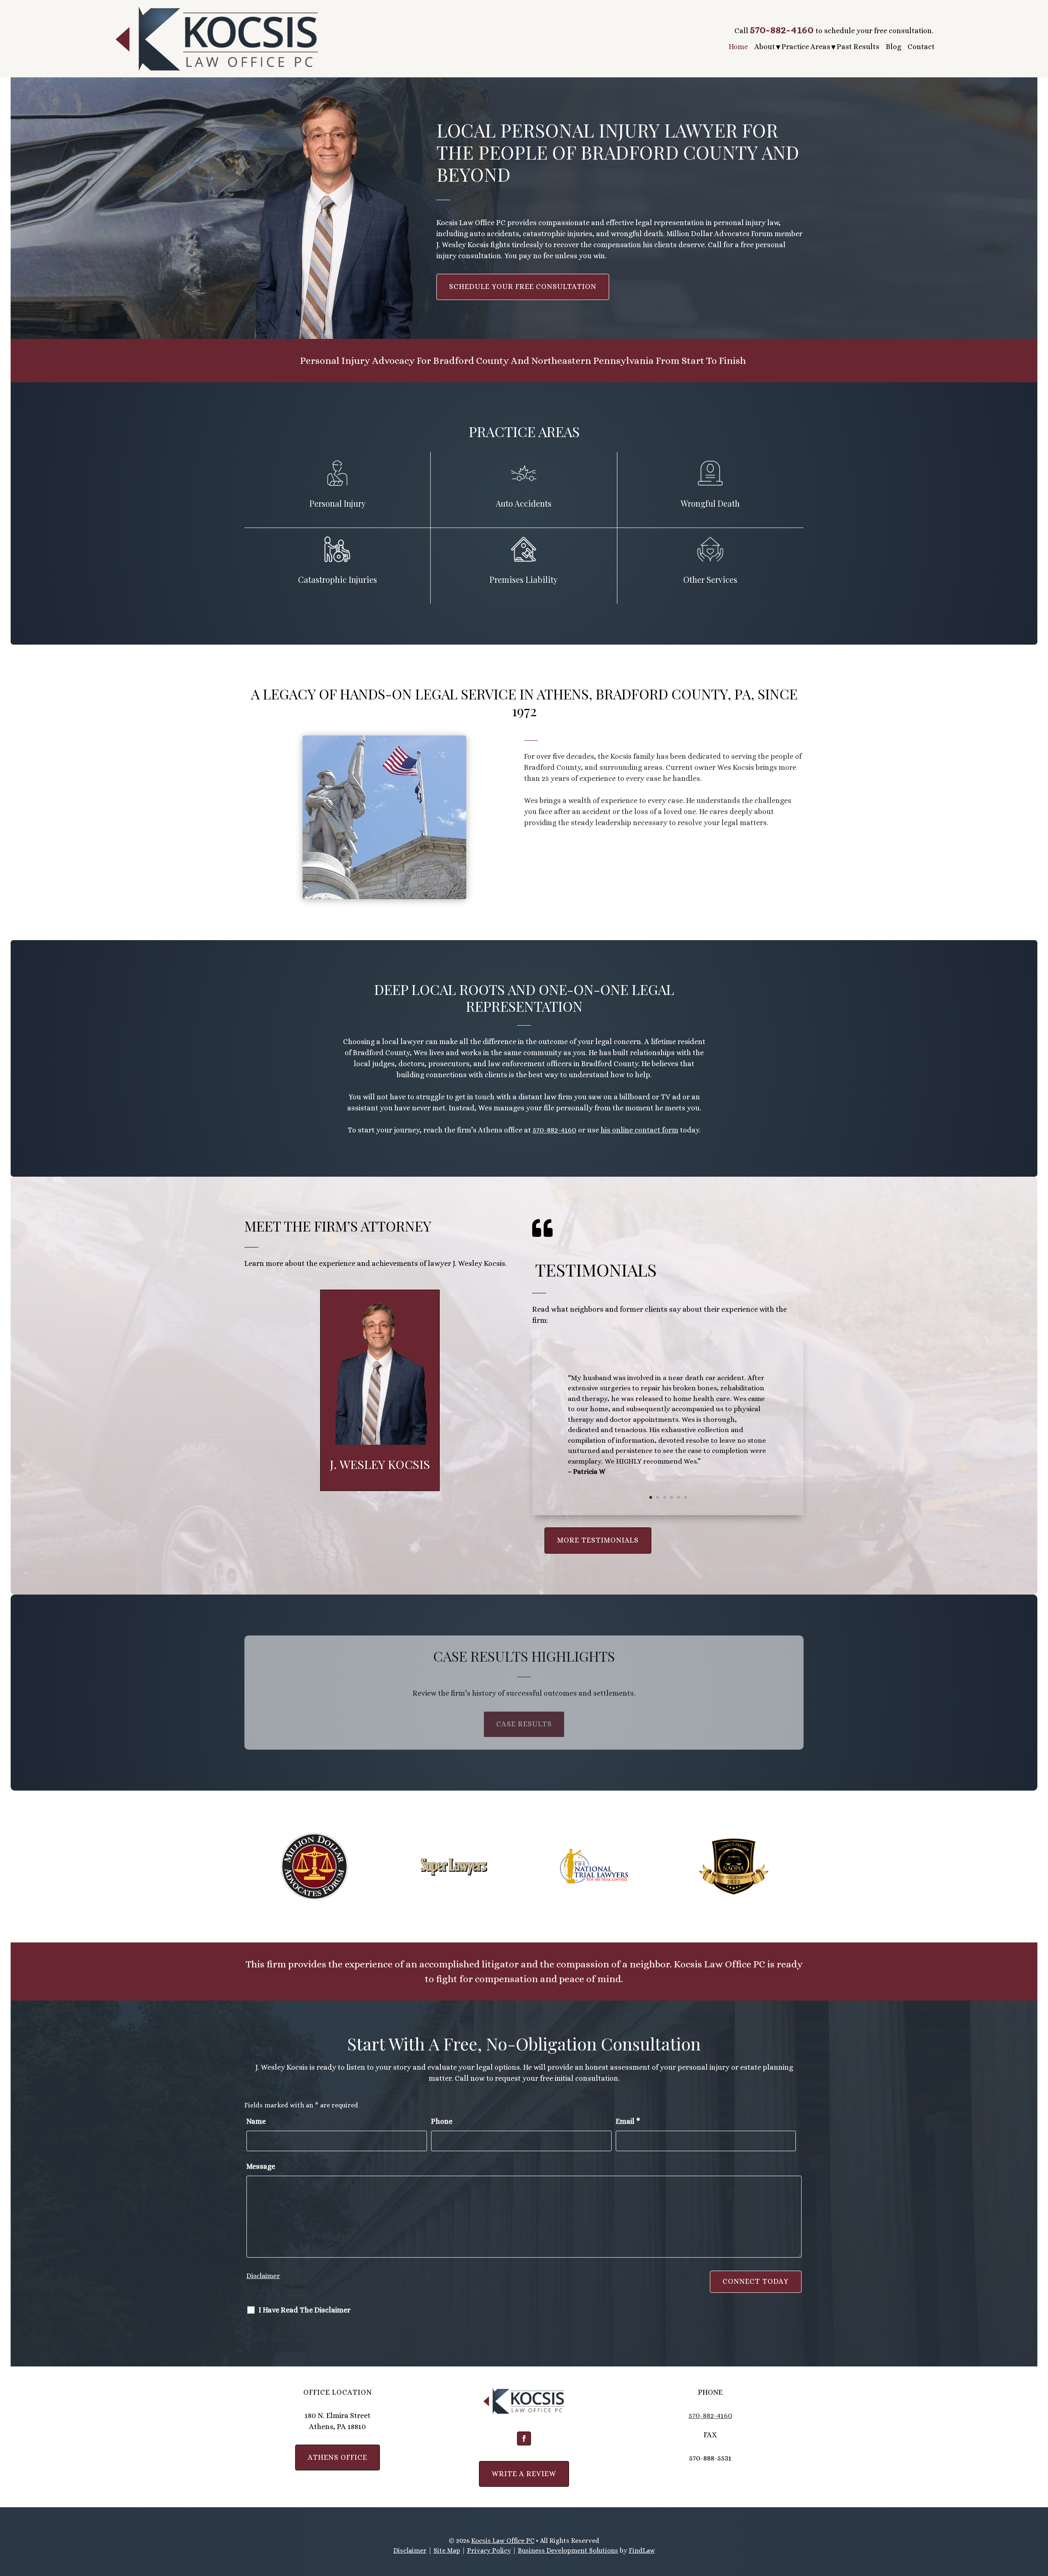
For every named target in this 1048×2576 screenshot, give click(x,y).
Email (628, 2121)
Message (261, 2166)
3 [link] (665, 1497)
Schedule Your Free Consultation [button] (523, 286)
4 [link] (672, 1497)
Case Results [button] (524, 1724)
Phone (442, 2121)
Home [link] (738, 47)
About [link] (765, 47)
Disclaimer (263, 2276)
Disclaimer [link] (410, 2550)
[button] (524, 2438)
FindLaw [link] (642, 2550)
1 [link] (651, 1497)
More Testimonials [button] (594, 1540)
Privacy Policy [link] (489, 2550)
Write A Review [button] (524, 2474)
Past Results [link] (858, 47)
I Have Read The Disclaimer (305, 2310)
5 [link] (679, 1497)
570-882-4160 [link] (782, 30)
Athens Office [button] (338, 2457)
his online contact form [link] (639, 1130)
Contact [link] (921, 47)
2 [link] (658, 1497)
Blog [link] (893, 47)
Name (256, 2121)
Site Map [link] (447, 2550)
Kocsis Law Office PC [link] (503, 2541)
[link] (217, 39)
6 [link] (685, 1497)
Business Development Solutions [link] (568, 2550)
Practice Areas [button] (806, 47)
